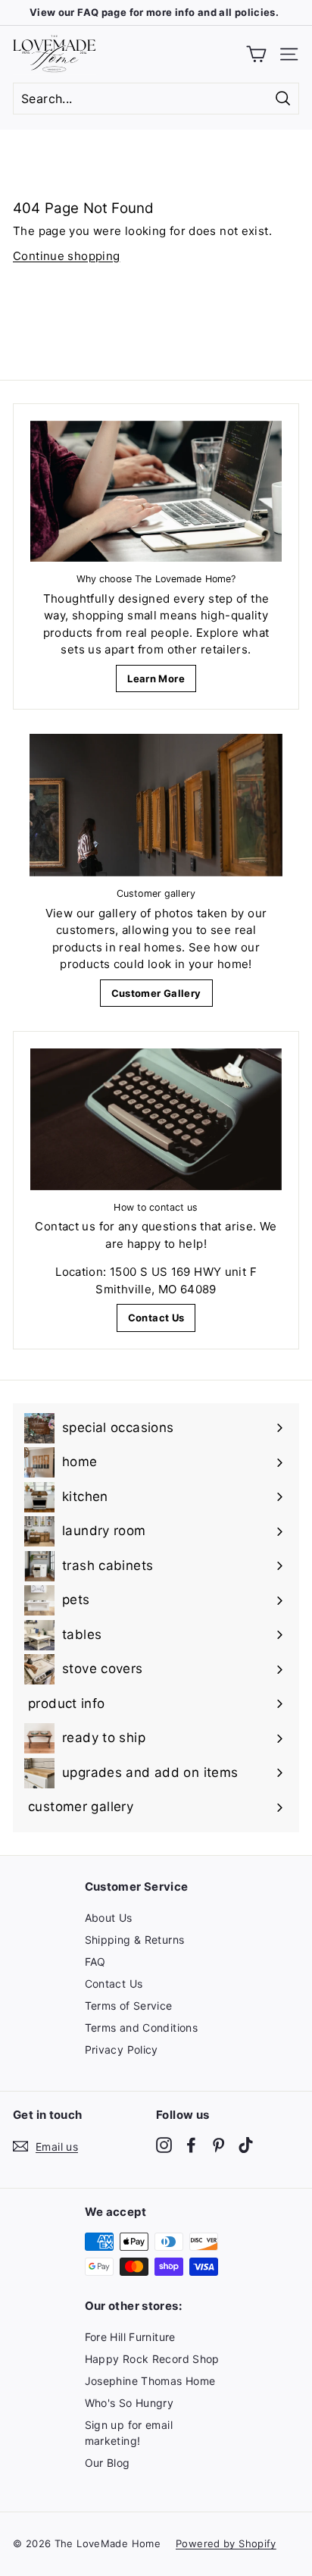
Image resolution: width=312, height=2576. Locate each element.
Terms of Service (129, 2006)
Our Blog (108, 2463)
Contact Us (156, 1318)
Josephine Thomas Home (150, 2381)
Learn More (156, 678)
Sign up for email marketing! (129, 2433)
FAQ (95, 1962)
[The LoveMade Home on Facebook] (191, 2144)
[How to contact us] (156, 1119)
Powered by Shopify (226, 2543)
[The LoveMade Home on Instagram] (164, 2144)
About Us (109, 1918)
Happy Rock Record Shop (152, 2359)
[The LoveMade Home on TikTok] (246, 2144)
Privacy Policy (122, 2050)
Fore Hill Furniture (130, 2337)
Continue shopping (66, 256)
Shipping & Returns (135, 1940)
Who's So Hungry (129, 2403)
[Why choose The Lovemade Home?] (156, 492)
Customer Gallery (156, 993)
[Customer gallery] (156, 805)
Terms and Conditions (142, 2028)
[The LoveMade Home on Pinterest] (218, 2144)
